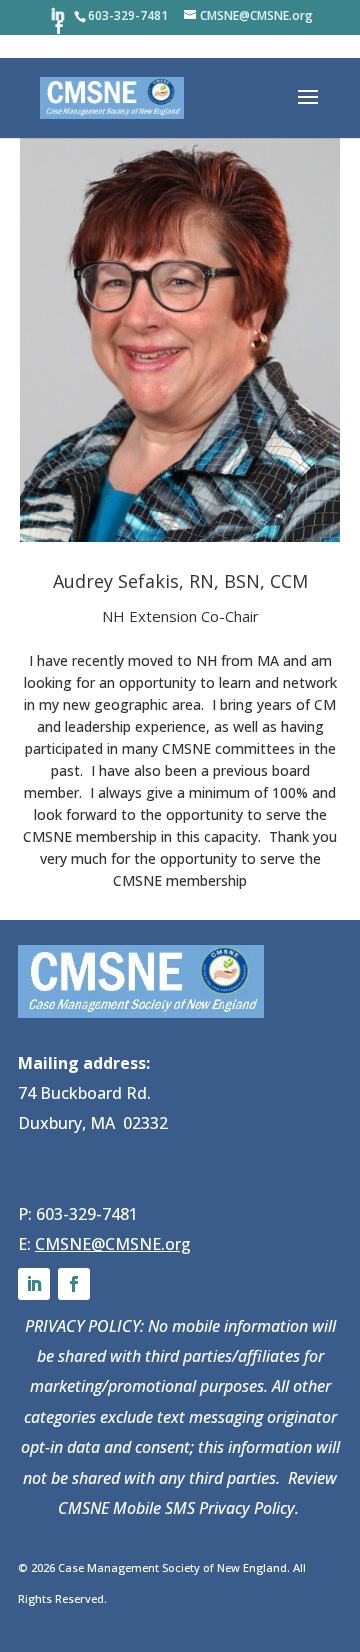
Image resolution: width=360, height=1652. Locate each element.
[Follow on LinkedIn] (34, 1284)
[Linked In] (58, 14)
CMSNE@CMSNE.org (113, 1244)
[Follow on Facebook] (74, 1284)
